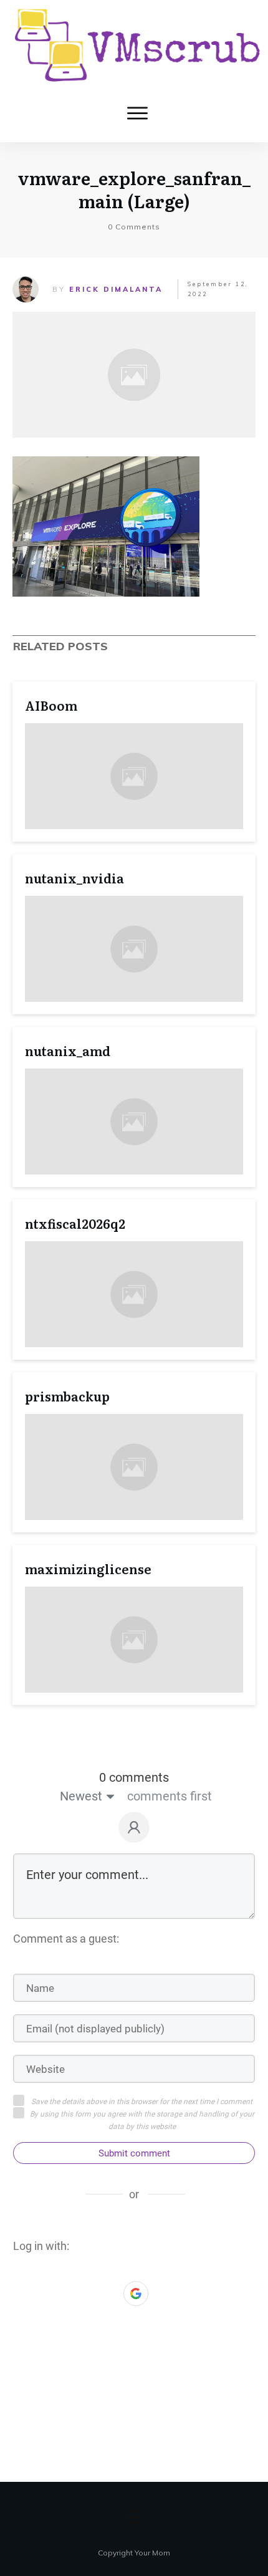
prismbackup (67, 1396)
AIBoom (51, 705)
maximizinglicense (88, 1569)
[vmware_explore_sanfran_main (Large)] (134, 375)
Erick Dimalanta (116, 289)
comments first (170, 1796)
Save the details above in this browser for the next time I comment (142, 2102)
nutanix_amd (68, 1050)
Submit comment (134, 2153)
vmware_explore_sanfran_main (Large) (134, 189)
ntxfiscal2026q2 (75, 1223)
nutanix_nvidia (74, 878)
